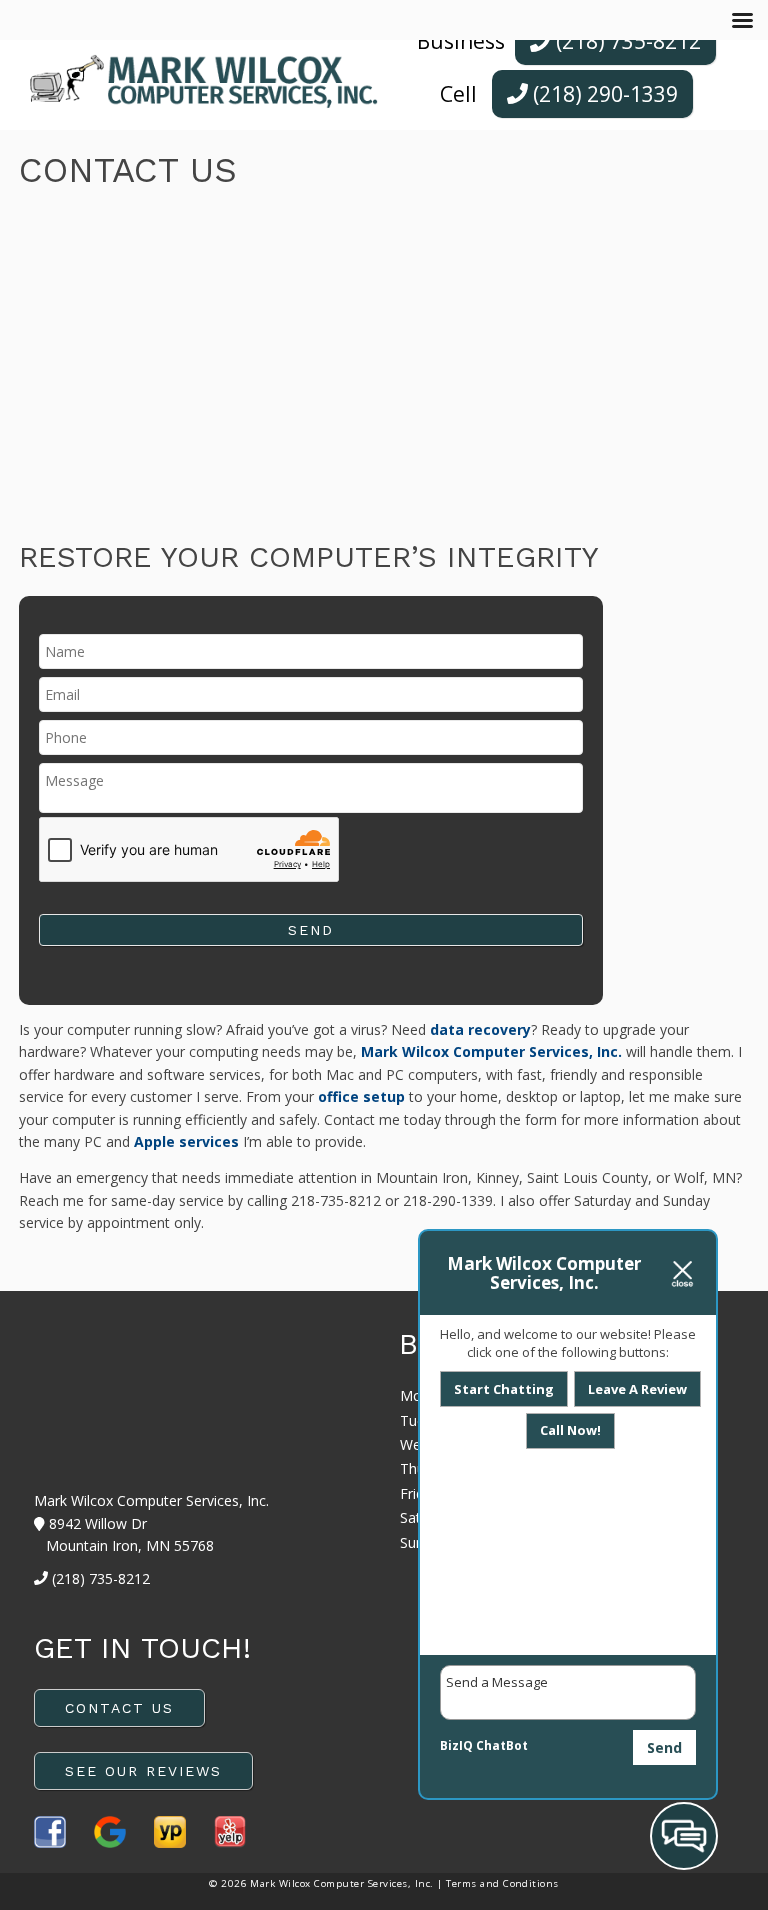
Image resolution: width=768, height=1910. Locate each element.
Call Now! (570, 1430)
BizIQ (456, 1745)
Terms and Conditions (502, 1883)
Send (664, 1747)
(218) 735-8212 (626, 41)
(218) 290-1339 (603, 94)
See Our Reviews (143, 1771)
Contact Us (119, 1708)
